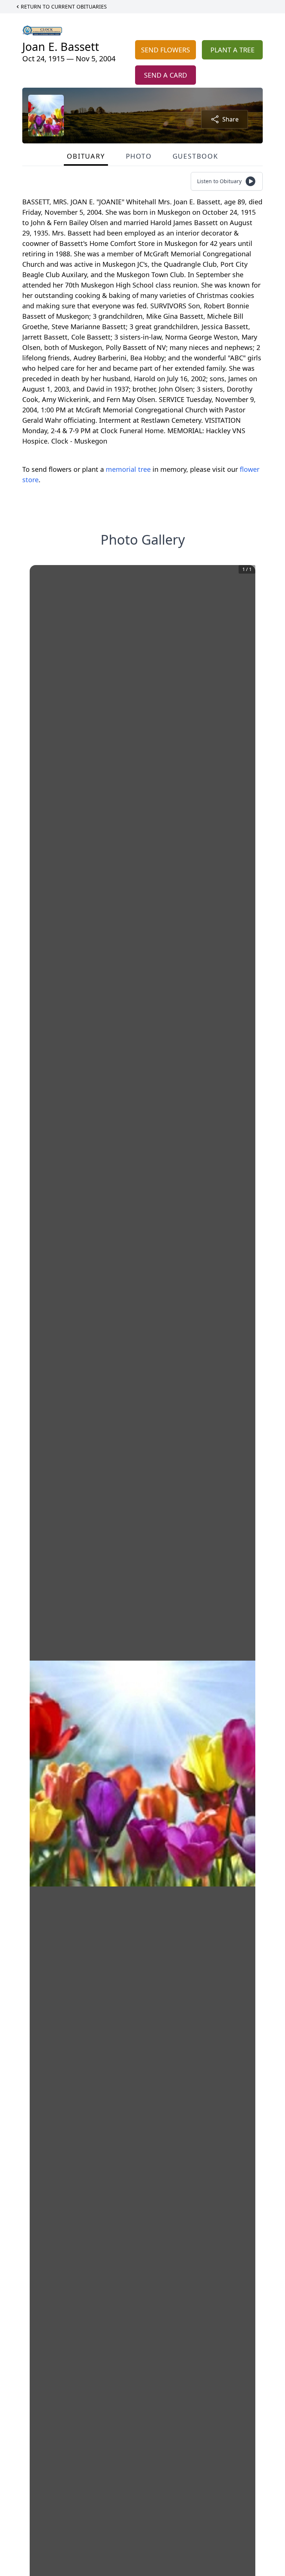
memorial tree (128, 469)
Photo (139, 156)
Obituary (86, 156)
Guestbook (195, 156)
